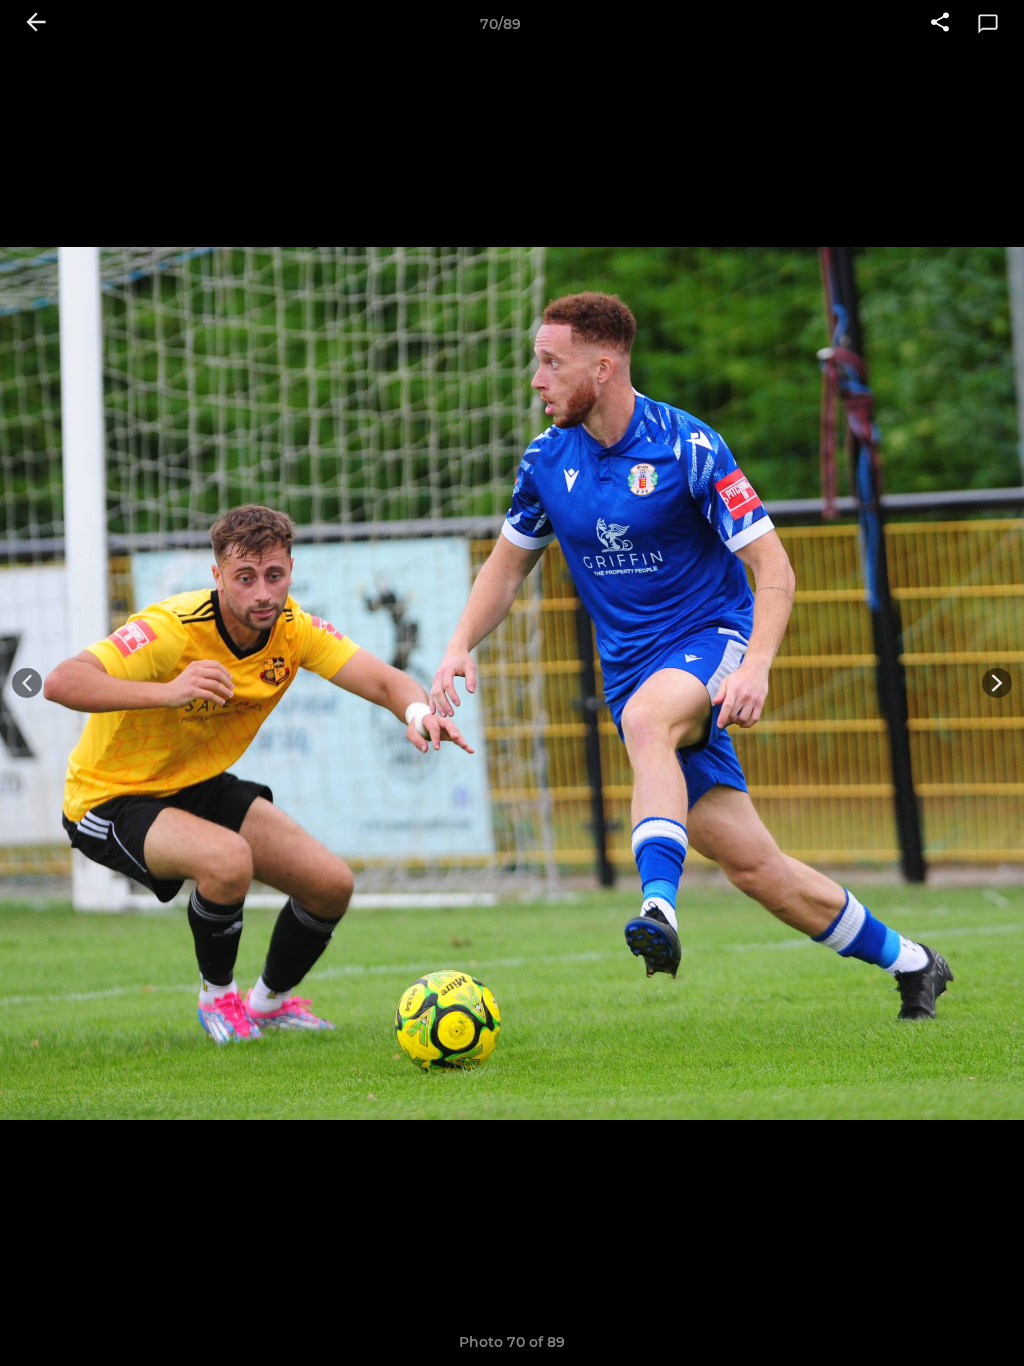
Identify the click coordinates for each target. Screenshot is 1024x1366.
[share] (940, 24)
